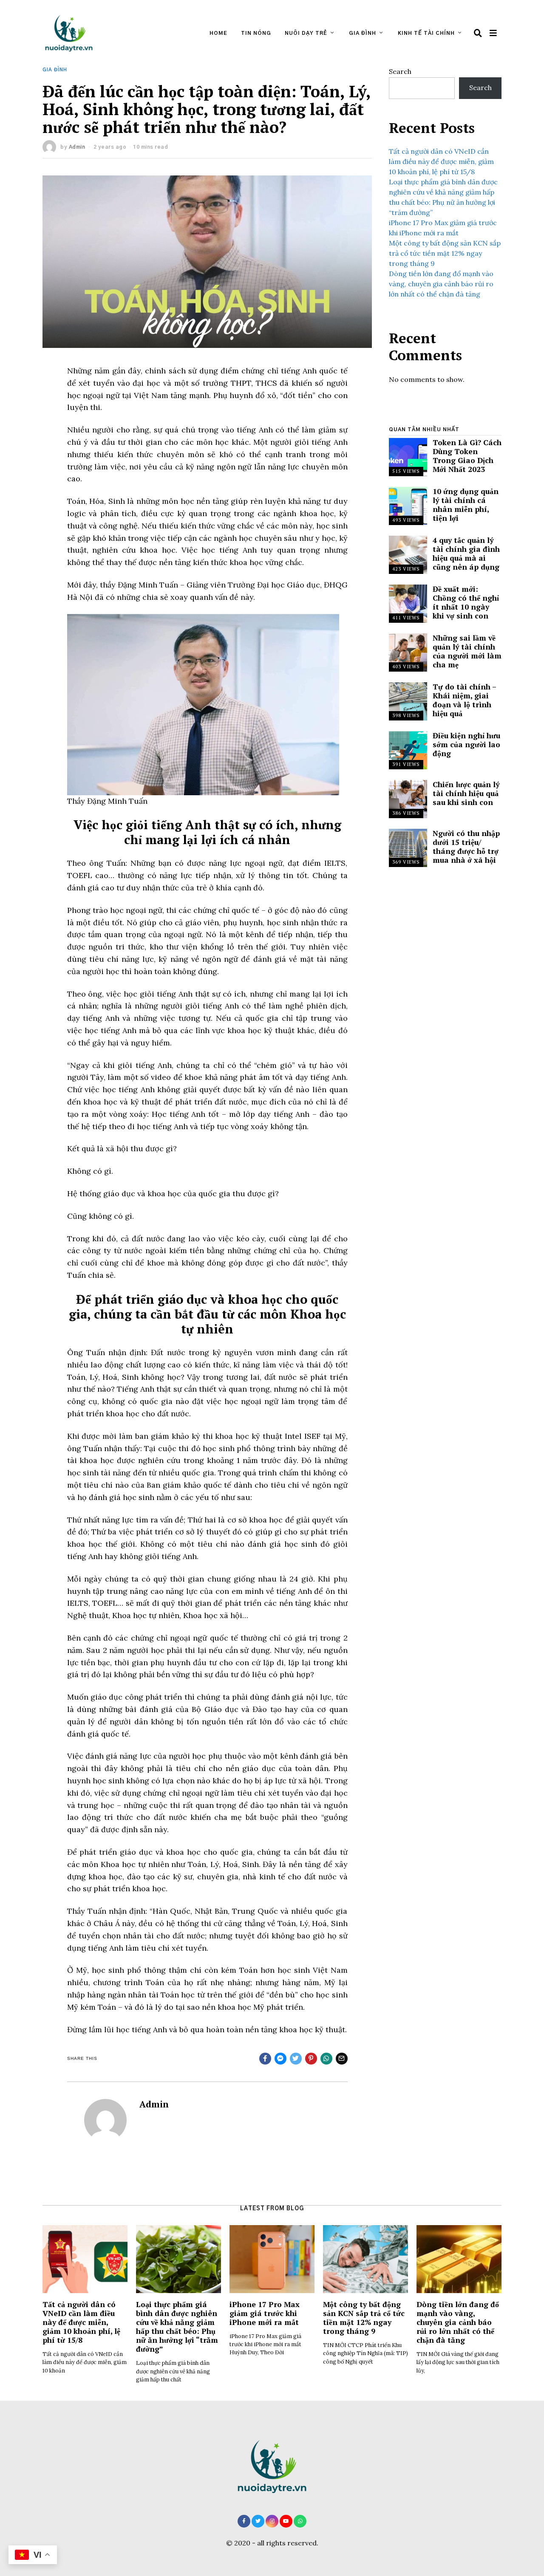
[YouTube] (286, 2521)
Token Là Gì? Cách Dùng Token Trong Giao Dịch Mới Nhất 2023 (467, 456)
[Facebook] (244, 2521)
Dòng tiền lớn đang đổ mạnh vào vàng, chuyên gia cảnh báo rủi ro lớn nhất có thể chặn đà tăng (441, 284)
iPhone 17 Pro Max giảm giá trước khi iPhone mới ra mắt (265, 2313)
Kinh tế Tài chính (426, 33)
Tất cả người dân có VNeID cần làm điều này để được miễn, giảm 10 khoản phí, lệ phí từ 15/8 (441, 161)
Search (400, 71)
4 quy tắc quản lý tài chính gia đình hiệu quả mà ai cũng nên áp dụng (466, 554)
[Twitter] (258, 2521)
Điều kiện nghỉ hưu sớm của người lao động (466, 744)
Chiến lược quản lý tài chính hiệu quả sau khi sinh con (466, 793)
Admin (77, 147)
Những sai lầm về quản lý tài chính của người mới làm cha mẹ (467, 651)
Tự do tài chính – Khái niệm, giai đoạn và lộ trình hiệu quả (464, 700)
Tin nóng (256, 33)
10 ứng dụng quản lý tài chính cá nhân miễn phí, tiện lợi (466, 505)
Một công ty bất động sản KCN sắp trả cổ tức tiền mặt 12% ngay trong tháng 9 (445, 253)
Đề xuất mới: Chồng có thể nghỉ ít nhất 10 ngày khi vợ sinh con (466, 602)
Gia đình (363, 33)
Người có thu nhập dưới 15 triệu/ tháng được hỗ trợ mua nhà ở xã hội (466, 847)
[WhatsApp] (300, 2521)
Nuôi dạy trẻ (306, 33)
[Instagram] (272, 2521)
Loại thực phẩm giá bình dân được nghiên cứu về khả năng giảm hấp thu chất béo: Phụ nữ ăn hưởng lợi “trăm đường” (177, 2327)
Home (218, 33)
